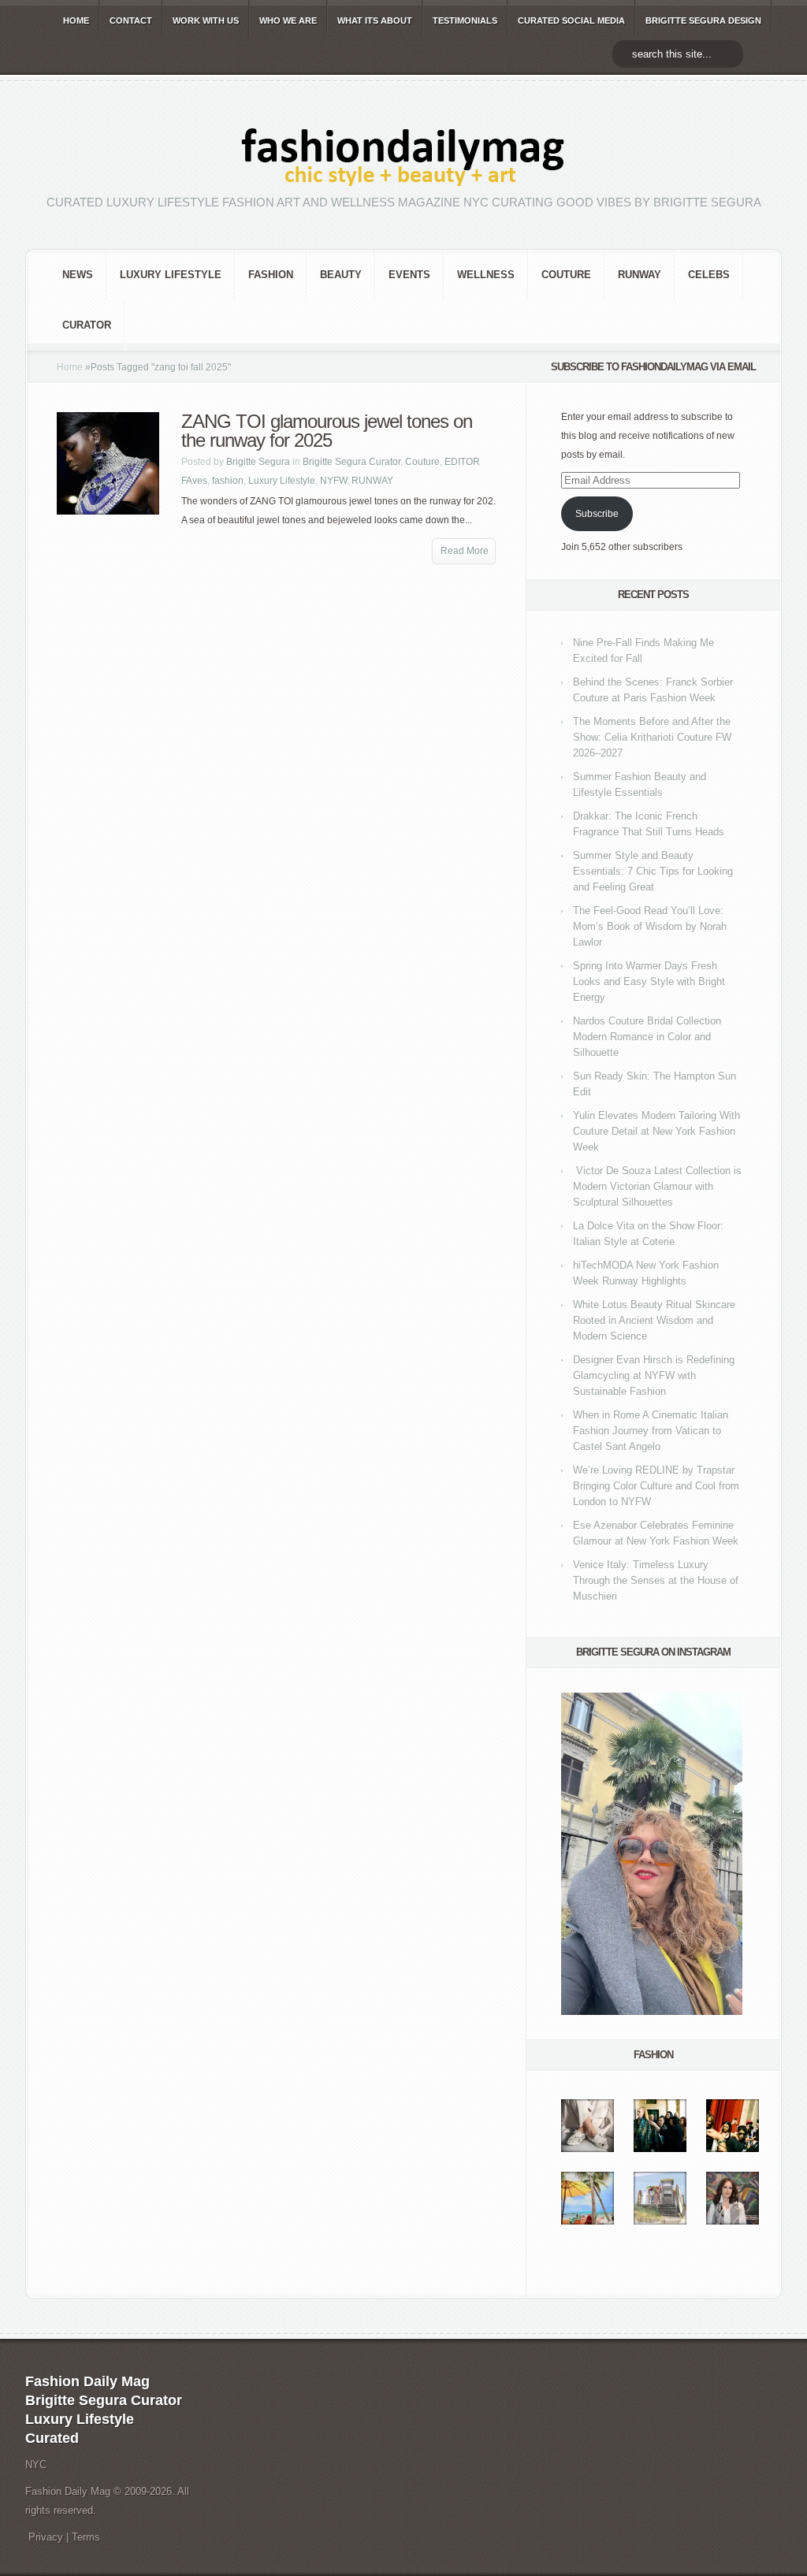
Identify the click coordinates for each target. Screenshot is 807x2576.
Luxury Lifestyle (171, 275)
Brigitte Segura (258, 462)
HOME (76, 20)
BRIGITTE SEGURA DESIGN (703, 20)
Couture (566, 275)
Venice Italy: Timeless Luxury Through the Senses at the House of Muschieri (656, 1580)
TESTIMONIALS (465, 20)
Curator (87, 325)
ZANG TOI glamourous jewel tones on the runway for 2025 (327, 431)
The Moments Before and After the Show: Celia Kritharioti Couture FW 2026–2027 (652, 737)
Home (70, 367)
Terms (86, 2537)
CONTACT (131, 20)
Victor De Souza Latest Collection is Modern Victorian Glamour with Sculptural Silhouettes (657, 1186)
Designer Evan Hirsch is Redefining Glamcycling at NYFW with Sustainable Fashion (654, 1375)
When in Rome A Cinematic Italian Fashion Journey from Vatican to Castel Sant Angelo (651, 1431)
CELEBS (709, 275)
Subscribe (597, 514)
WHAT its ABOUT (375, 20)
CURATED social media (571, 20)
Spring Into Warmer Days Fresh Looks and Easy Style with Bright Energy (649, 981)
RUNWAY (640, 275)
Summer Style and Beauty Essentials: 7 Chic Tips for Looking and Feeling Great (653, 871)
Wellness (486, 275)
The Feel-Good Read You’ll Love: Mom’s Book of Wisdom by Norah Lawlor (650, 926)
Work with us (206, 20)
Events (409, 275)
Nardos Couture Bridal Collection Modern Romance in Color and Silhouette (647, 1037)
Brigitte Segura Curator (351, 462)
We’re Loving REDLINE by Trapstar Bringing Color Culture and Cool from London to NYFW (656, 1486)
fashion (271, 275)
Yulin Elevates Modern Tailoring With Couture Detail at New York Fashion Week (656, 1131)
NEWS (78, 275)
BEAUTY (341, 275)
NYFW (333, 481)
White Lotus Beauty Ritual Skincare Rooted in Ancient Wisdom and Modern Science (654, 1320)
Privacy (46, 2537)
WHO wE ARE (288, 20)
